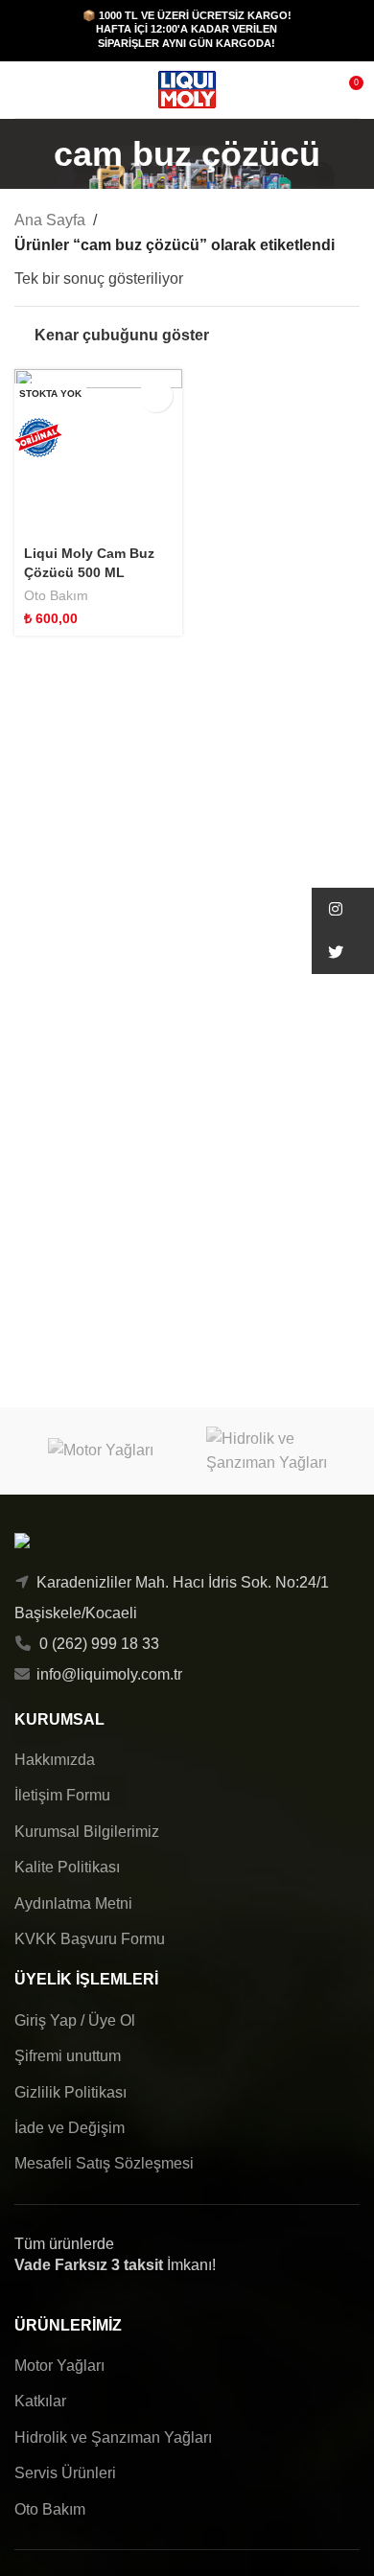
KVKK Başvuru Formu (90, 1939)
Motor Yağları (59, 2366)
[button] (343, 909)
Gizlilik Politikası (70, 2092)
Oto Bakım (56, 596)
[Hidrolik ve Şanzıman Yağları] (273, 1451)
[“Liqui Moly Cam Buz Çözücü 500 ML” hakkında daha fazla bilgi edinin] (156, 395)
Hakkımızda (55, 1760)
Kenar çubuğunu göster (122, 335)
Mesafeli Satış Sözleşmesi (104, 2163)
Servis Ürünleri (65, 2473)
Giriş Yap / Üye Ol (75, 2020)
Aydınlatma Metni (73, 1903)
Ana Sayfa (50, 220)
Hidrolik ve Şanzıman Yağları (113, 2437)
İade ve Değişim (70, 2128)
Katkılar (40, 2401)
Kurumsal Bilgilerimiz (87, 1832)
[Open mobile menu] (22, 90)
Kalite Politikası (67, 1867)
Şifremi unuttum (68, 2056)
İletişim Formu (62, 1795)
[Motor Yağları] (101, 1451)
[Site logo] (187, 89)
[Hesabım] (57, 90)
